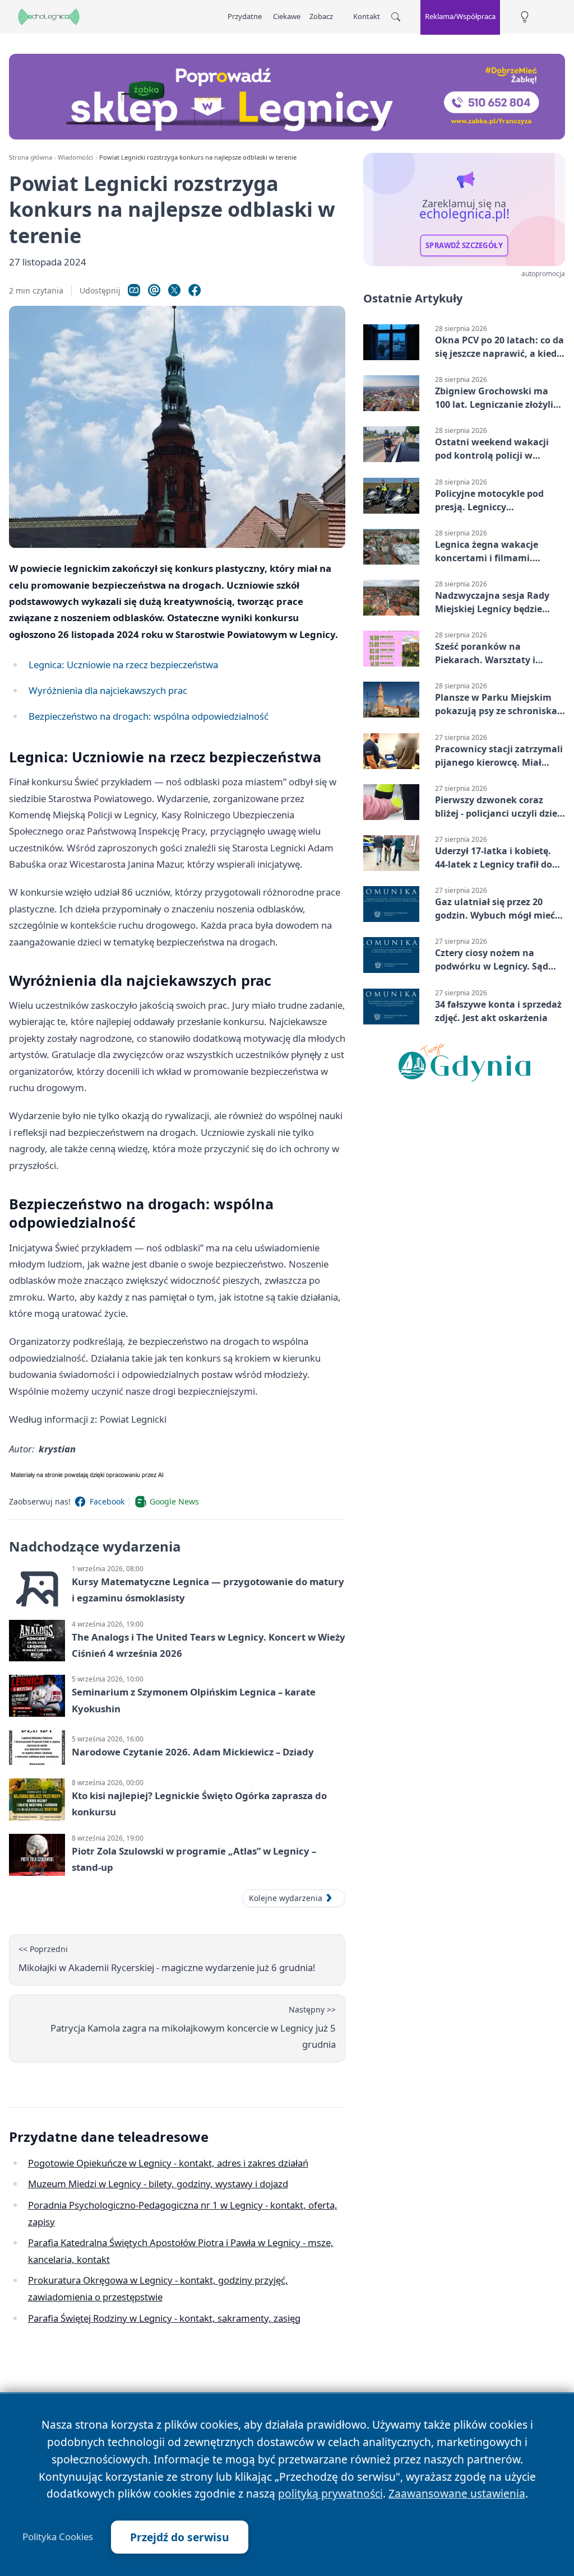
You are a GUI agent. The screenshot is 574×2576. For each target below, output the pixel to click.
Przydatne (245, 16)
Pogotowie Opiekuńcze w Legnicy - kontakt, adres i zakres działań (168, 2163)
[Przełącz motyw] (525, 17)
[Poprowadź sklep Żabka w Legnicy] (287, 97)
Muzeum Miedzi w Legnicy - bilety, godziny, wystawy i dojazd (158, 2184)
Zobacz (321, 16)
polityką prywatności (330, 2493)
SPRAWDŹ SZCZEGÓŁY (464, 245)
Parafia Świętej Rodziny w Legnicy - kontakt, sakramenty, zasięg (164, 2318)
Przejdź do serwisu (180, 2537)
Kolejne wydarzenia (286, 1898)
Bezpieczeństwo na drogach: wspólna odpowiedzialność (149, 716)
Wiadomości (75, 157)
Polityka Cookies (58, 2537)
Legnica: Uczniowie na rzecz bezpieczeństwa (123, 665)
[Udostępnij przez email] (154, 290)
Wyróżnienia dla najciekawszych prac (108, 690)
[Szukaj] (396, 17)
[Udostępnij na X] (174, 290)
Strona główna (31, 157)
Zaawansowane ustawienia (457, 2493)
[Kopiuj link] (134, 290)
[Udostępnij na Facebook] (195, 290)
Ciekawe (287, 16)
